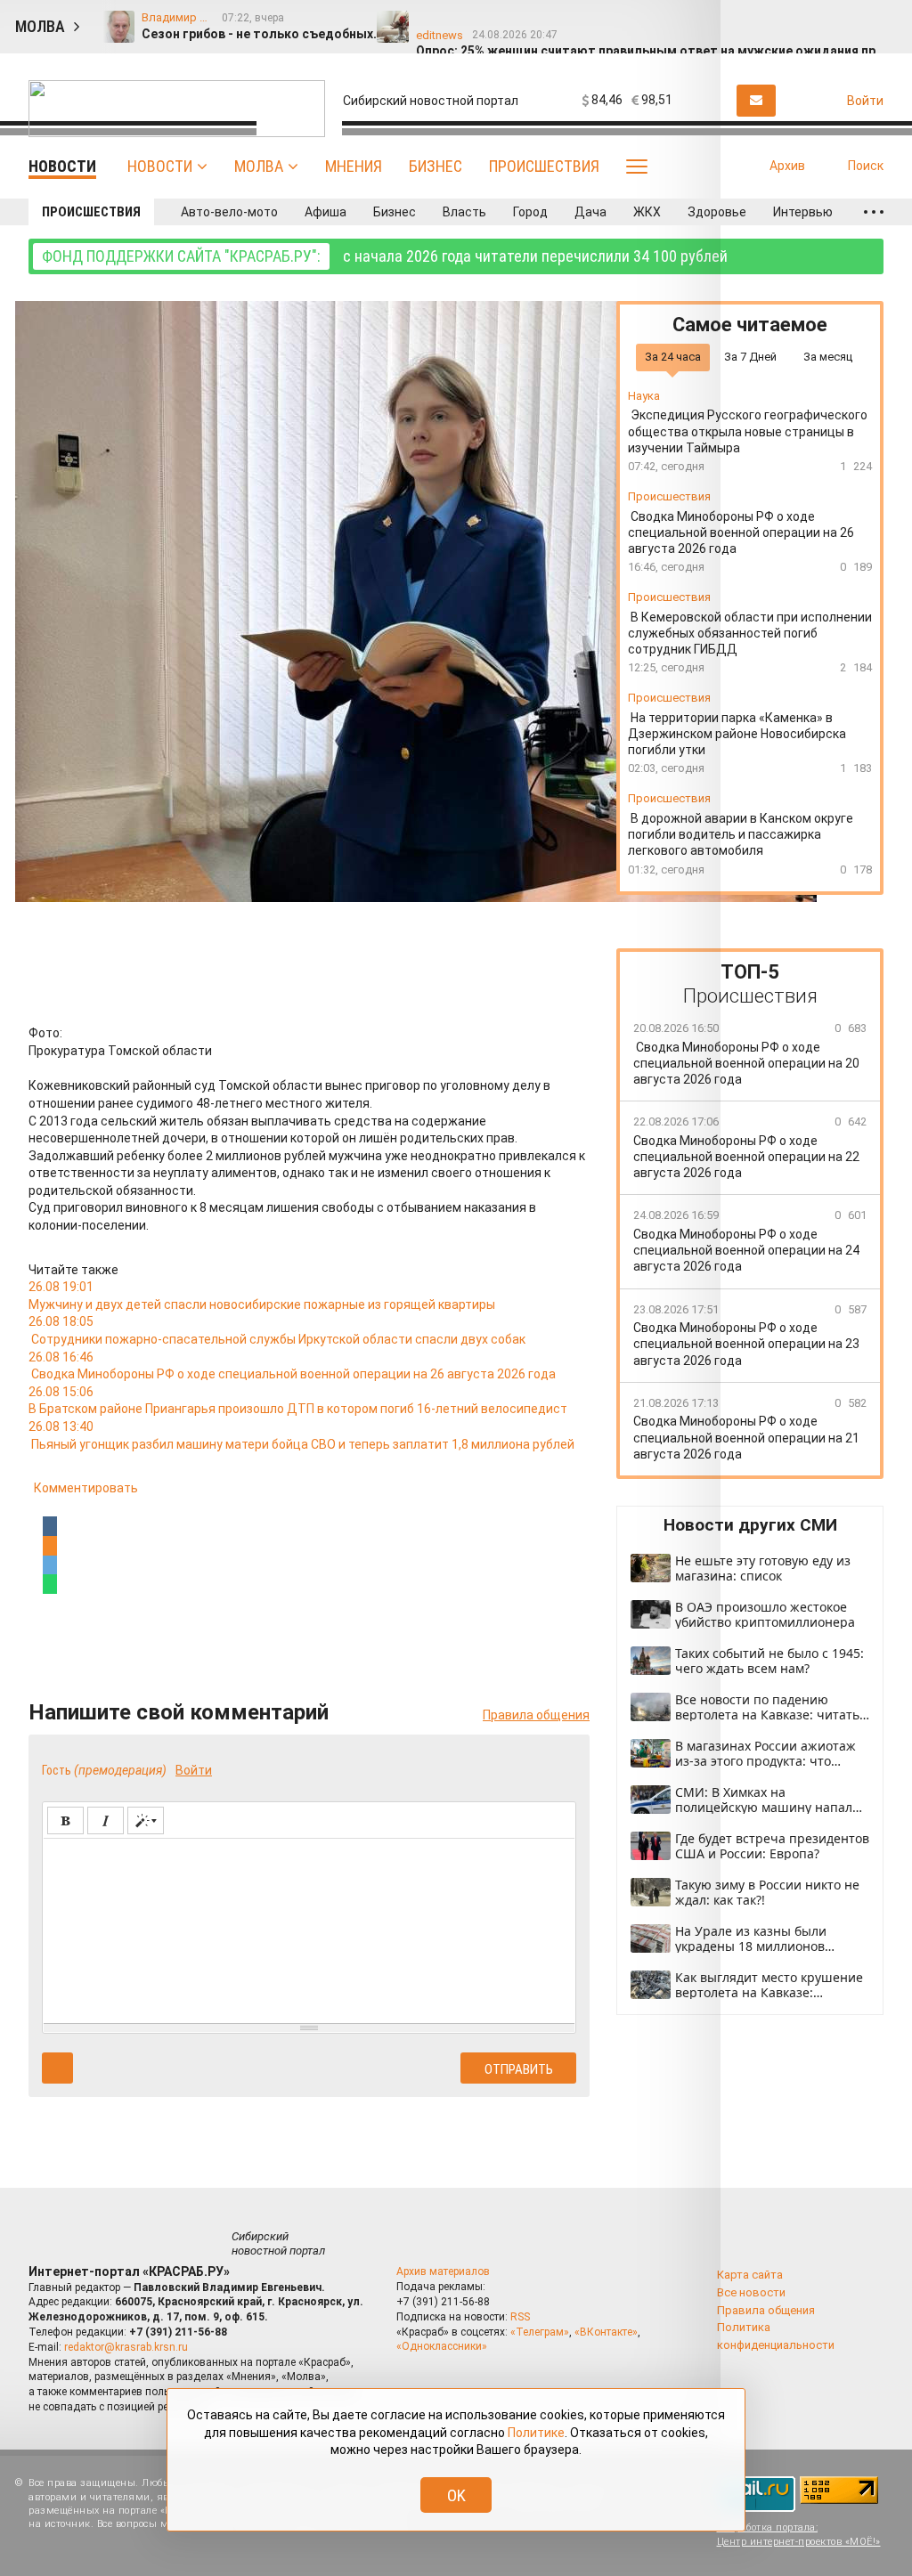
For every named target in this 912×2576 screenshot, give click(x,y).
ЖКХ (647, 212)
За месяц (828, 357)
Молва (259, 166)
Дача (590, 212)
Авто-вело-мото (229, 212)
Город (530, 212)
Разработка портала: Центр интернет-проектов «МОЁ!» (799, 2534)
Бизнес (436, 166)
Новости (160, 166)
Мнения (354, 166)
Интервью (803, 212)
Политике (536, 2433)
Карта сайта (750, 2275)
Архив (787, 166)
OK (456, 2495)
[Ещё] (874, 212)
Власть (464, 212)
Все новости (751, 2292)
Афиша (326, 212)
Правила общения (766, 2310)
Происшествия (544, 166)
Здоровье (717, 212)
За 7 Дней (750, 357)
